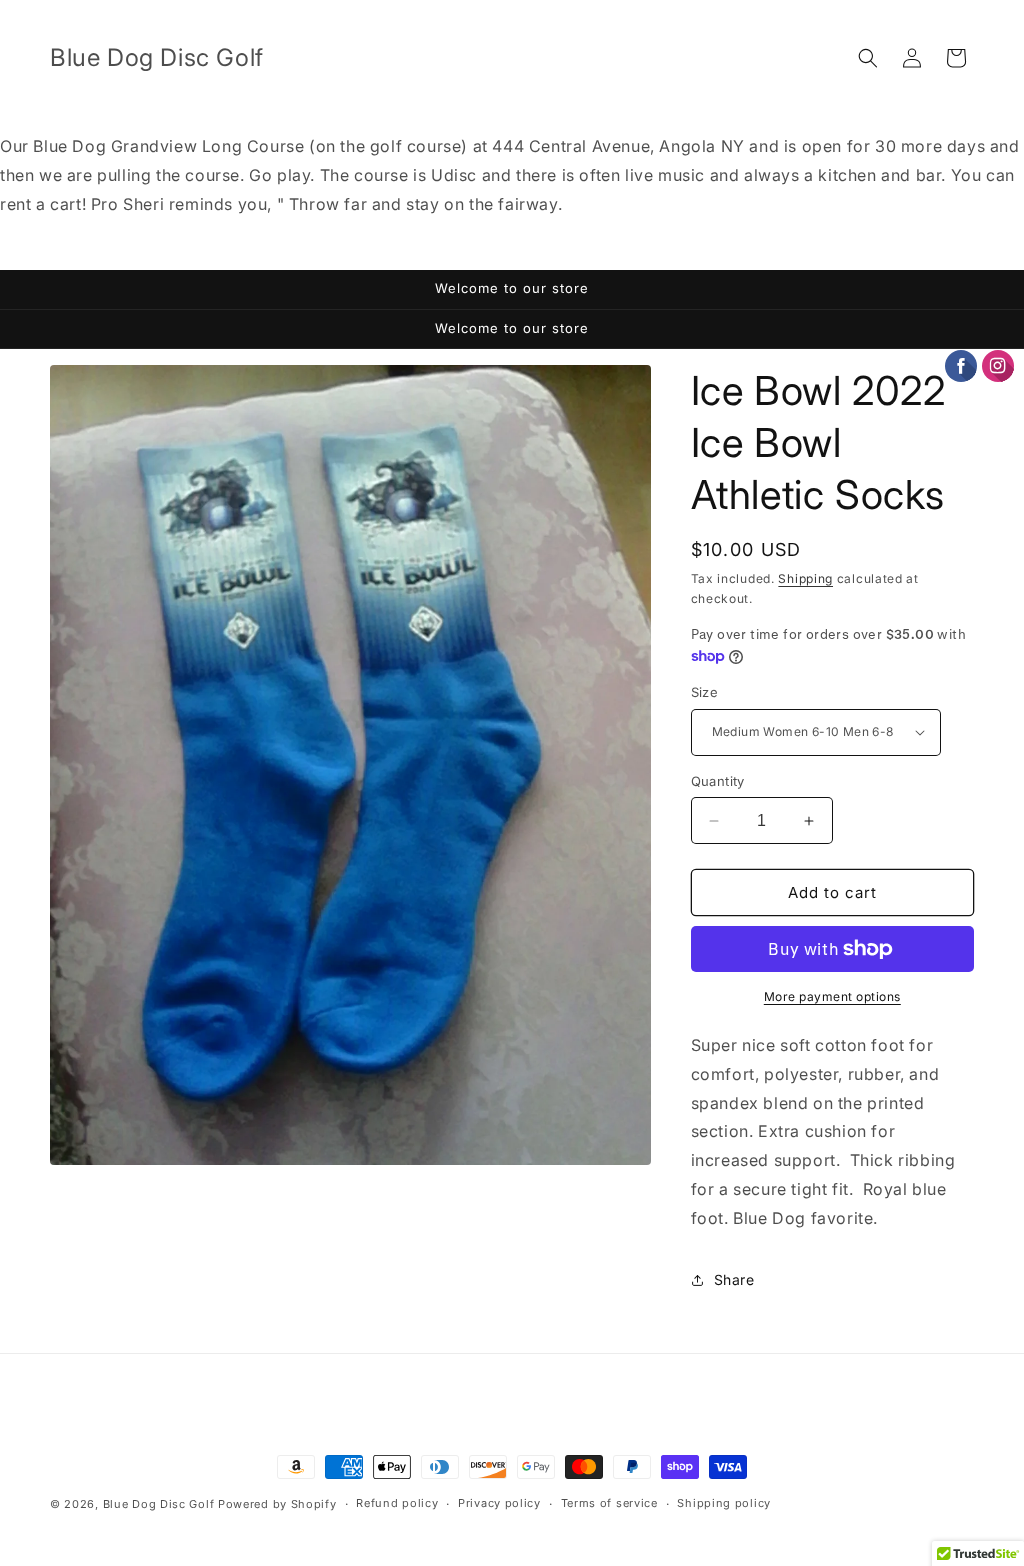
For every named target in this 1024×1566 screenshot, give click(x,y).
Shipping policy (724, 1503)
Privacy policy (499, 1503)
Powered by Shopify (277, 1504)
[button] (868, 58)
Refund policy (397, 1503)
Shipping (805, 578)
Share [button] (734, 1279)
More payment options (832, 996)
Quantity (718, 781)
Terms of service (609, 1503)
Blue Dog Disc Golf (159, 1504)
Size (705, 692)
